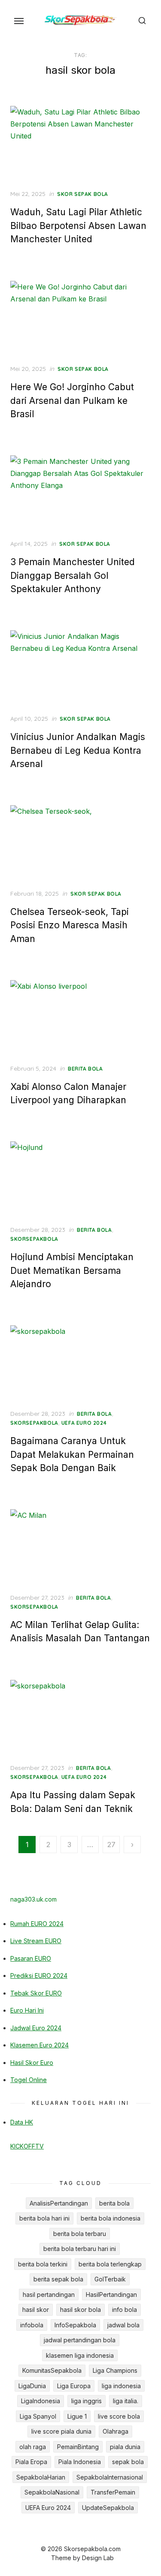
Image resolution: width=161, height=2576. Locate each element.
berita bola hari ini (44, 2218)
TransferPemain (113, 2492)
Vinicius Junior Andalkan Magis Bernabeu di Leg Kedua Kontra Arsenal (78, 750)
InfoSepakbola (75, 2325)
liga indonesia (121, 2386)
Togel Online (29, 2080)
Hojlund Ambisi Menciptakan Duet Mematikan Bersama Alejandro (72, 1270)
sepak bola (128, 2462)
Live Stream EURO (36, 1941)
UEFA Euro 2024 (84, 1423)
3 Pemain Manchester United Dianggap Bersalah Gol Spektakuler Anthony (73, 575)
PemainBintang (78, 2447)
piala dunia (125, 2447)
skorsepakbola (34, 1239)
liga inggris (87, 2401)
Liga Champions (115, 2370)
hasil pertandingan (49, 2295)
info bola (125, 2310)
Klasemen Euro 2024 (39, 2045)
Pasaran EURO (31, 1958)
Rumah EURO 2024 (37, 1924)
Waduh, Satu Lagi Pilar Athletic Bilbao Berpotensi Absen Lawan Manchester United (78, 226)
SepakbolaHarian (41, 2477)
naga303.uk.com (33, 1899)
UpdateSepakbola (108, 2508)
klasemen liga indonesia (80, 2355)
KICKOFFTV (27, 2146)
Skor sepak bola (83, 194)
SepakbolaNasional (52, 2492)
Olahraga (115, 2431)
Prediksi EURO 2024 (39, 1976)
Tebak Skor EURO (36, 1993)
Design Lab (98, 2558)
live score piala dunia (61, 2431)
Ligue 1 (77, 2416)
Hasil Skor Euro (32, 2063)
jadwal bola (123, 2325)
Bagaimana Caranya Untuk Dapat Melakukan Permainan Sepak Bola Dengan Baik (72, 1454)
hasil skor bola (80, 2310)
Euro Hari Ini (27, 2010)
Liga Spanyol (38, 2416)
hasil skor (36, 2310)
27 (111, 1845)
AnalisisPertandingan (59, 2203)
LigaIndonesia (41, 2401)
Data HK (22, 2122)
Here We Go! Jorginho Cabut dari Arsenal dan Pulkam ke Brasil (72, 400)
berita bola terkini (43, 2264)
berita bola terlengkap (110, 2264)
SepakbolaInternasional (110, 2477)
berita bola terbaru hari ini (80, 2249)
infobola (32, 2325)
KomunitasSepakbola (52, 2370)
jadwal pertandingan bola (80, 2340)
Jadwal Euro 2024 (36, 2028)
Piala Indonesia (80, 2462)
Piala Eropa (31, 2462)
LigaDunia (32, 2386)
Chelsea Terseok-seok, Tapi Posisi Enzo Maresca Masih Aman (70, 925)
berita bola (85, 1069)
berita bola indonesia (111, 2218)
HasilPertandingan (111, 2295)
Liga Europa (74, 2386)
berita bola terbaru (80, 2234)
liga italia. (126, 2401)
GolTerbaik (110, 2279)
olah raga (33, 2447)
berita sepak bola (58, 2279)
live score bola (119, 2416)
